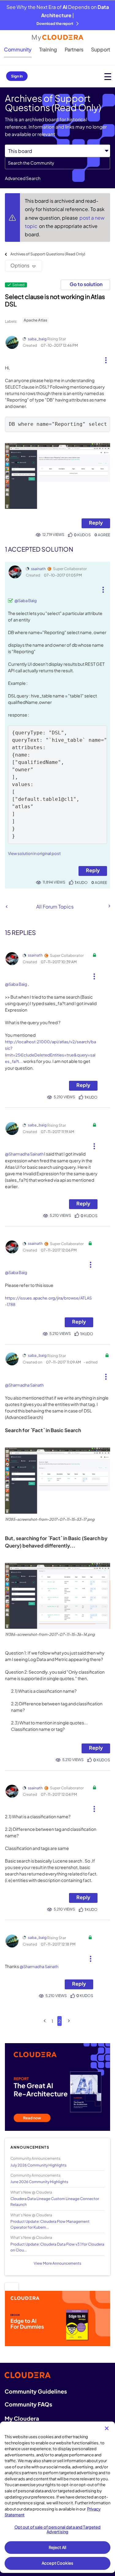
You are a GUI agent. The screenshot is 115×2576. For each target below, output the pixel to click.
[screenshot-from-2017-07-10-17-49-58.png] (57, 476)
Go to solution (86, 284)
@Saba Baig (26, 601)
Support (101, 49)
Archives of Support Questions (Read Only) (48, 254)
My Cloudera (22, 2418)
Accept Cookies (57, 2563)
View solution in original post (34, 853)
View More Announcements (57, 2263)
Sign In (17, 76)
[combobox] (57, 163)
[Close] (107, 2428)
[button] (106, 358)
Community (18, 49)
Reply (96, 523)
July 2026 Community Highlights (38, 2165)
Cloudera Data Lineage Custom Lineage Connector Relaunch (55, 2202)
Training (48, 49)
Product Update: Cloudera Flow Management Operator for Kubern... (50, 2224)
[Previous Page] (45, 2021)
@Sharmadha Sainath (24, 1154)
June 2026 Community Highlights (39, 2182)
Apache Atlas (35, 320)
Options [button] (20, 265)
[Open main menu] (108, 76)
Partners (74, 49)
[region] (57, 2497)
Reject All (57, 2547)
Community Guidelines (36, 2391)
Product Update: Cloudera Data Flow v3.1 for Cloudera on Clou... (57, 2247)
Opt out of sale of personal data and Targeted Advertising (58, 2530)
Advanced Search (23, 178)
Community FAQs (28, 2404)
